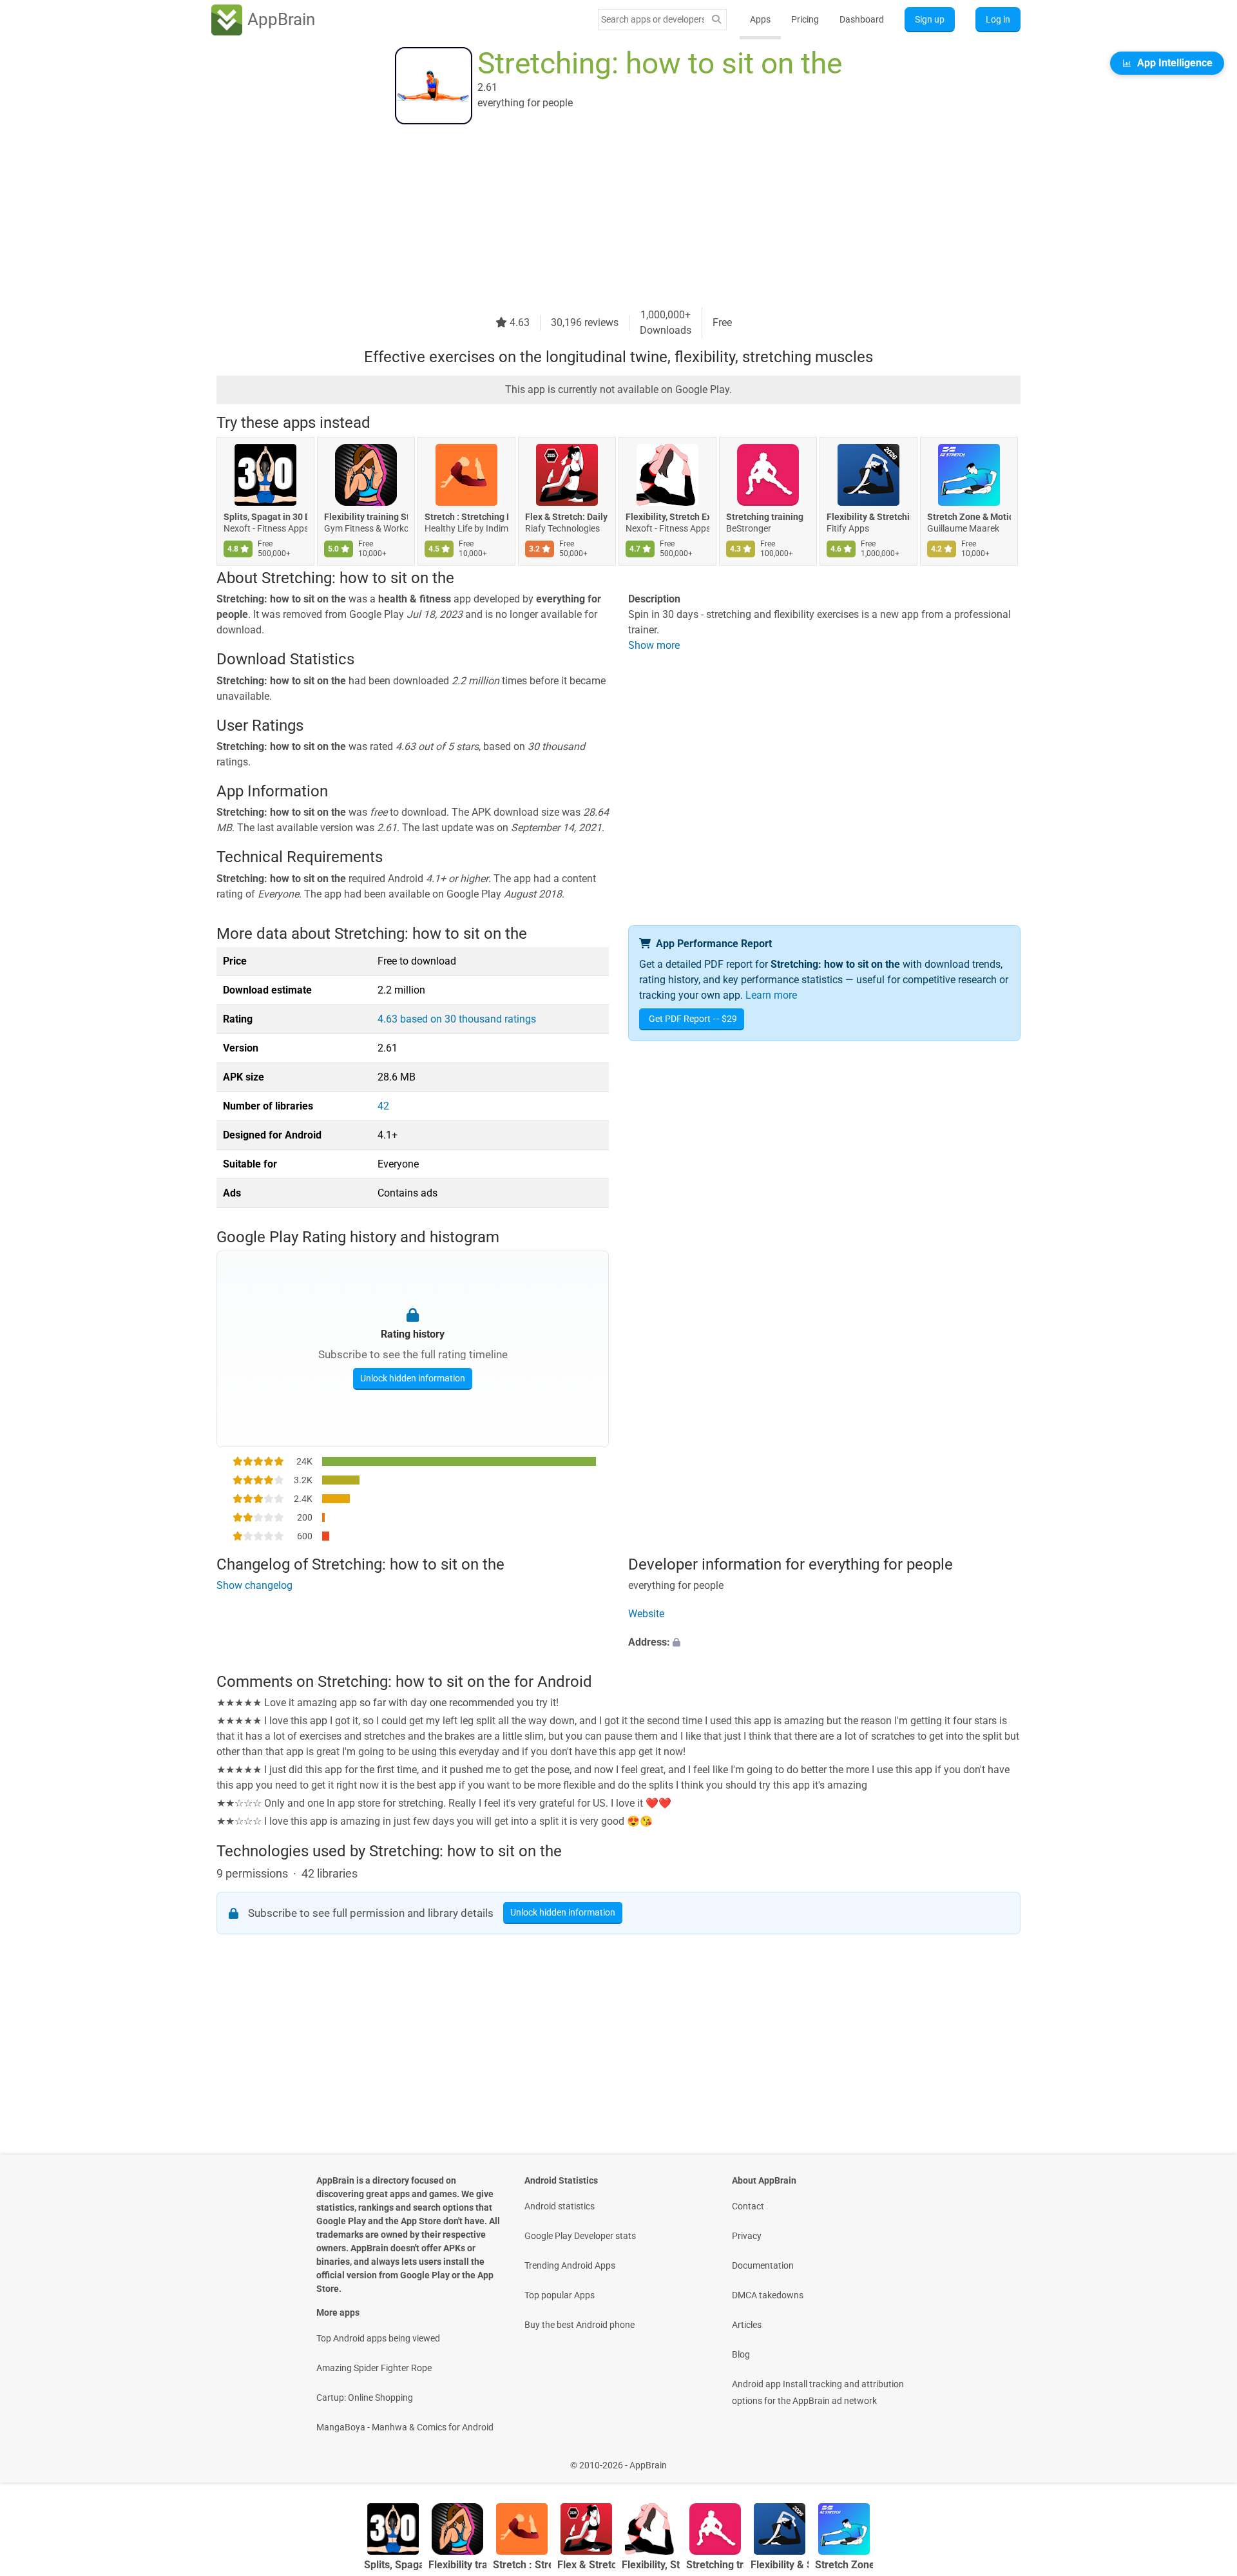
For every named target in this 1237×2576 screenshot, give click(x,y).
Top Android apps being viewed (378, 2338)
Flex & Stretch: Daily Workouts (567, 517)
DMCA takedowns (768, 2295)
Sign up (930, 19)
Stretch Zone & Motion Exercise (969, 517)
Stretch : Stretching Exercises (466, 517)
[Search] (716, 20)
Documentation (763, 2265)
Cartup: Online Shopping (365, 2398)
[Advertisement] (603, 217)
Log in (998, 19)
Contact (748, 2206)
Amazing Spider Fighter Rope (374, 2368)
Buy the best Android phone (580, 2325)
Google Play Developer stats (580, 2236)
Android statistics (560, 2206)
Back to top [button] (1205, 2458)
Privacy (747, 2236)
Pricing (805, 19)
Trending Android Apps (570, 2265)
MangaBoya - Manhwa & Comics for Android (405, 2427)
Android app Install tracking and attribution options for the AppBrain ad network (818, 2392)
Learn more (771, 995)
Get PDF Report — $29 (693, 1019)
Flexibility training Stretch (366, 517)
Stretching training (765, 517)
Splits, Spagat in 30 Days (265, 517)
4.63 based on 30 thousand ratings (457, 1019)
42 (383, 1106)
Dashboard (862, 19)
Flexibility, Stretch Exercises (667, 517)
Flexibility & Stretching (868, 517)
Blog (741, 2354)
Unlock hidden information (413, 1378)
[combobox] (653, 19)
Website (646, 1614)
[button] (824, 1642)
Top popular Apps (560, 2295)
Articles (747, 2325)
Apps (760, 19)
